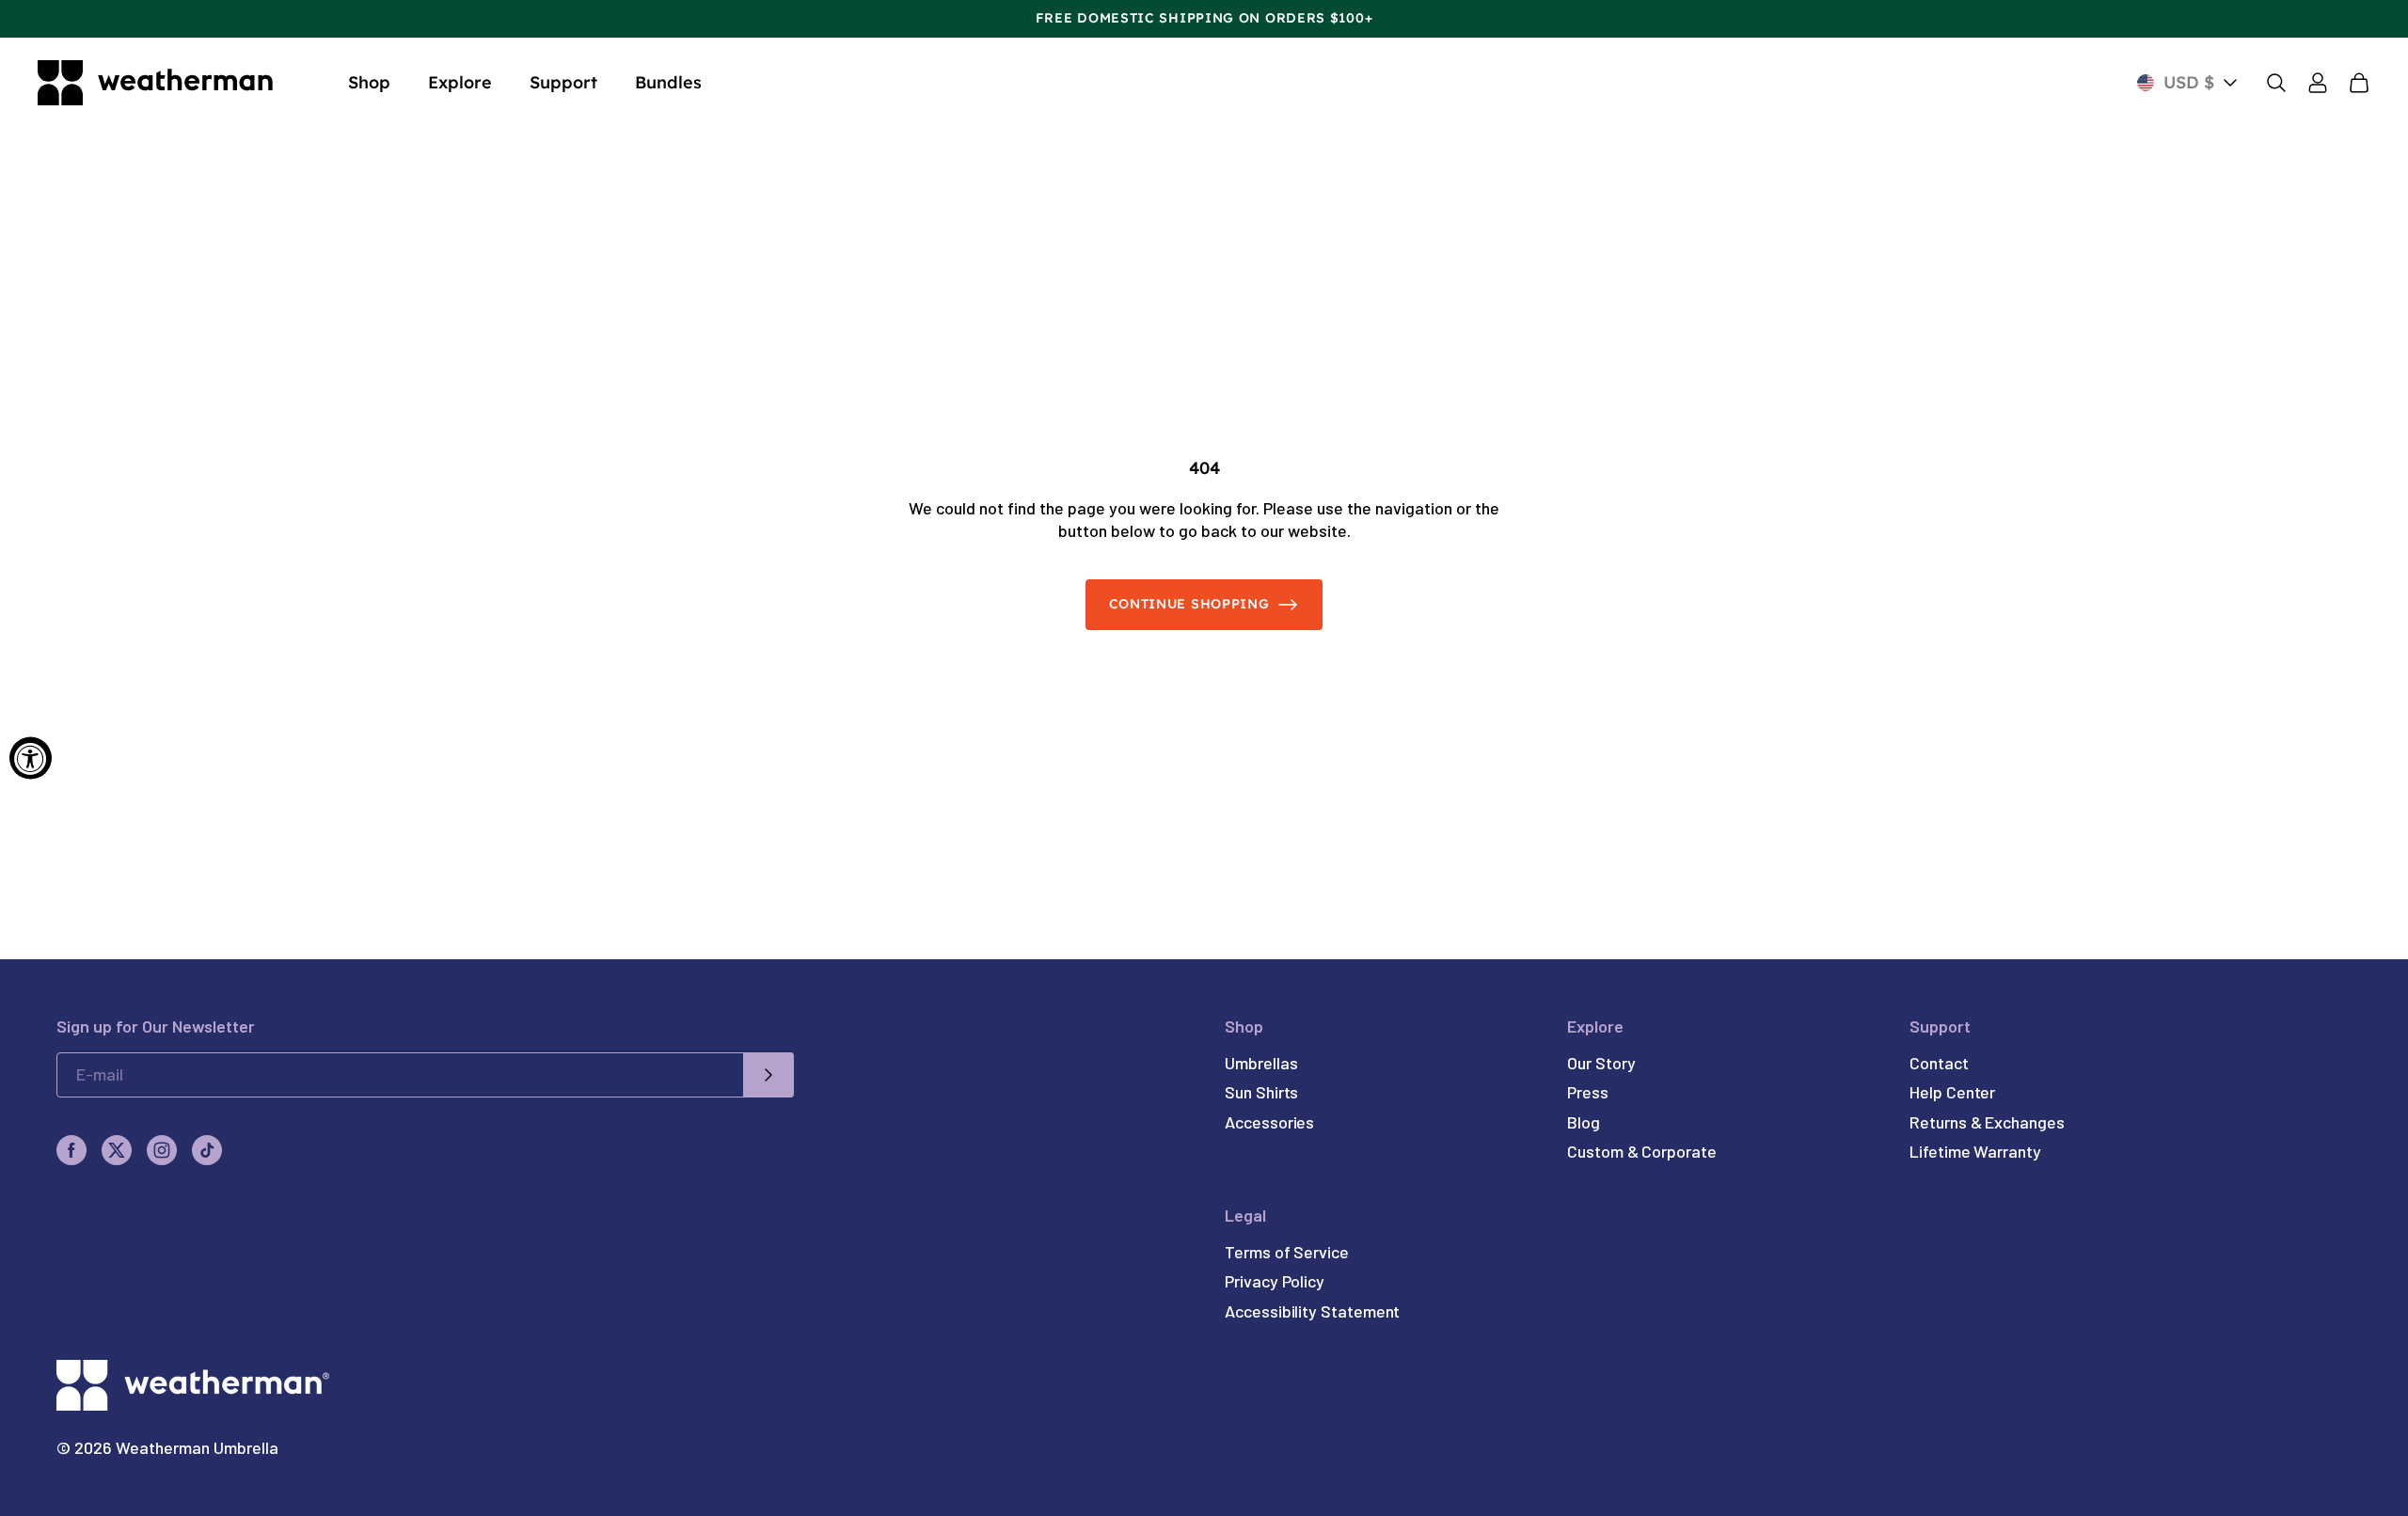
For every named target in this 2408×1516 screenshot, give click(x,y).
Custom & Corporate (1642, 1151)
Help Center (1952, 1092)
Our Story (1601, 1063)
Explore (460, 82)
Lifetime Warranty (1975, 1151)
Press (1588, 1092)
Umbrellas (1261, 1063)
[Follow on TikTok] (207, 1150)
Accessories (1269, 1122)
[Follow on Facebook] (71, 1150)
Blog (1584, 1122)
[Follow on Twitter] (117, 1150)
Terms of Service (1287, 1252)
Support (563, 82)
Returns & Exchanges (1987, 1122)
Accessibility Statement (1312, 1311)
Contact (1939, 1063)
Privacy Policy (1275, 1281)
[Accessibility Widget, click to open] (31, 758)
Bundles (668, 82)
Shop (369, 82)
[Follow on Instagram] (162, 1150)
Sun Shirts (1261, 1092)
